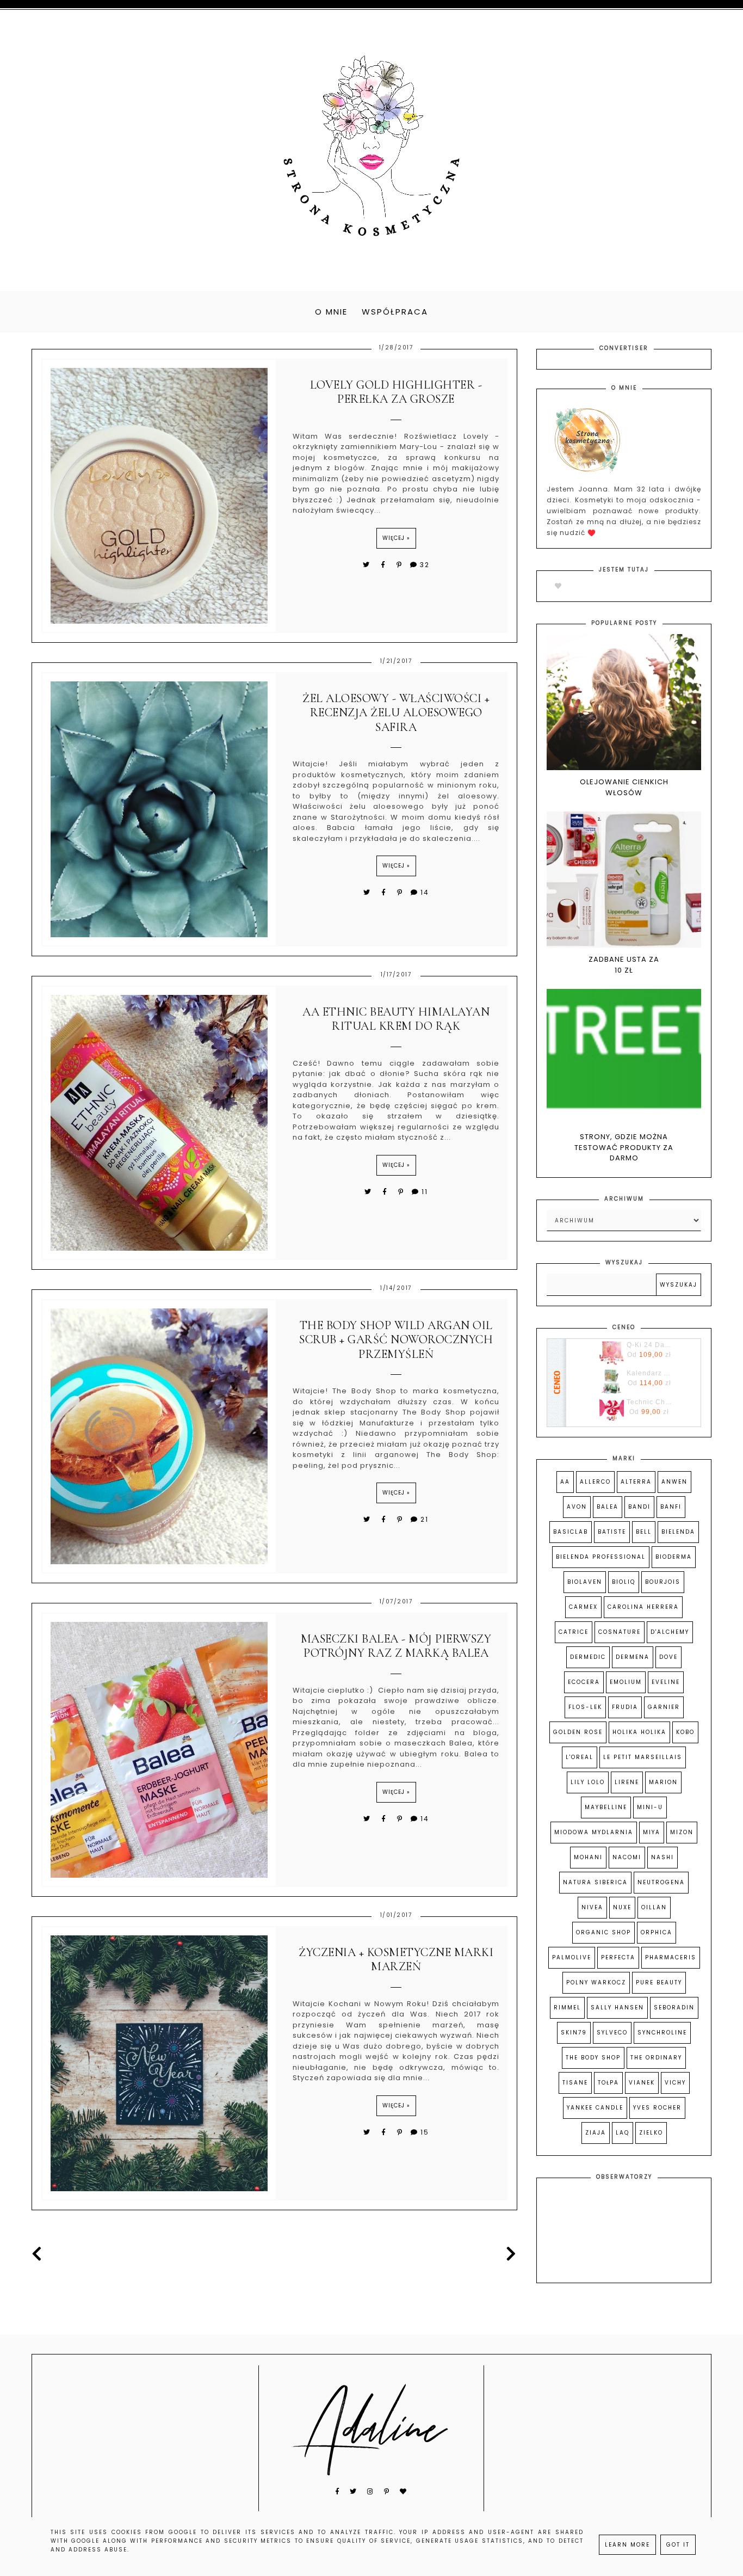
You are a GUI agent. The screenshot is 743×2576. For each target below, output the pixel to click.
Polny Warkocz (596, 1982)
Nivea (592, 1907)
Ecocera (584, 1682)
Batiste (612, 1532)
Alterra (636, 1482)
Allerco (595, 1482)
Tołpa (608, 2083)
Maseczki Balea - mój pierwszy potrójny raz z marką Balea (396, 1646)
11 (425, 1192)
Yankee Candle (595, 2108)
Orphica (657, 1932)
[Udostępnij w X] (367, 565)
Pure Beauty (659, 1982)
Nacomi (627, 1857)
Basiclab (571, 1532)
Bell (644, 1532)
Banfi (671, 1507)
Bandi (639, 1507)
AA (565, 1482)
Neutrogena (661, 1882)
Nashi (662, 1857)
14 (425, 892)
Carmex (583, 1607)
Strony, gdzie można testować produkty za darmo (624, 1147)
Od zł (649, 1355)
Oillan (654, 1907)
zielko (651, 2133)
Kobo (685, 1732)
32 (425, 565)
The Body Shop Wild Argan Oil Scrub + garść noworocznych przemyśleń (396, 1340)
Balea (608, 1507)
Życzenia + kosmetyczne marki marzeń (396, 1959)
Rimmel (567, 2008)
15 (425, 2132)
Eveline (666, 1682)
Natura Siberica (595, 1882)
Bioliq (624, 1582)
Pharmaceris (671, 1957)
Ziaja (596, 2133)
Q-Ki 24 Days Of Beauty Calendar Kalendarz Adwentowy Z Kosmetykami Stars (649, 1345)
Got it (678, 2545)
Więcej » (396, 538)
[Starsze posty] (509, 2254)
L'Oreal (580, 1757)
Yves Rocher (657, 2108)
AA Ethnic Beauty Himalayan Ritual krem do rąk (396, 1019)
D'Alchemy (670, 1632)
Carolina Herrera (643, 1607)
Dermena (633, 1657)
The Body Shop (593, 2058)
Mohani (588, 1857)
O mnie (331, 312)
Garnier (664, 1707)
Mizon (682, 1832)
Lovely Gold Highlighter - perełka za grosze (396, 392)
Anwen (674, 1482)
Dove (668, 1657)
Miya (652, 1832)
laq (623, 2133)
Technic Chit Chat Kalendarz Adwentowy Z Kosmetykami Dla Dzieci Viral (649, 1402)
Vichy (675, 2083)
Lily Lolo (588, 1782)
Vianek (642, 2083)
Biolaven (585, 1582)
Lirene (627, 1782)
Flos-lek (585, 1707)
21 (425, 1519)
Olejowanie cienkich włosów (624, 787)
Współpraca (395, 312)
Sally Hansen (617, 2008)
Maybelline (606, 1807)
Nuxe (622, 1907)
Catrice (574, 1632)
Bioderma (674, 1557)
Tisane (575, 2083)
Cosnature (620, 1632)
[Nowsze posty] (40, 2254)
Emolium (626, 1682)
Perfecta (618, 1957)
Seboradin (674, 2008)
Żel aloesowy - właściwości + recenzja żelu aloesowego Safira (396, 713)
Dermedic (588, 1657)
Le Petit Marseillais (643, 1757)
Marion (663, 1782)
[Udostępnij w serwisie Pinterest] (400, 565)
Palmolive (572, 1957)
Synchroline (662, 2033)
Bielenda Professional (601, 1557)
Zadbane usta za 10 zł (624, 965)
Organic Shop (603, 1932)
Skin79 (574, 2033)
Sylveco (612, 2033)
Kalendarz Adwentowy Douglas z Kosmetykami (649, 1373)
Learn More (627, 2545)
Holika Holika (639, 1732)
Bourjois (663, 1582)
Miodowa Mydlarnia (594, 1832)
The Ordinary (656, 2058)
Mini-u (650, 1807)
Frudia (625, 1707)
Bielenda (678, 1532)
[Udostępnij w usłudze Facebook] (385, 565)
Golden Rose (578, 1732)
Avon (577, 1507)
